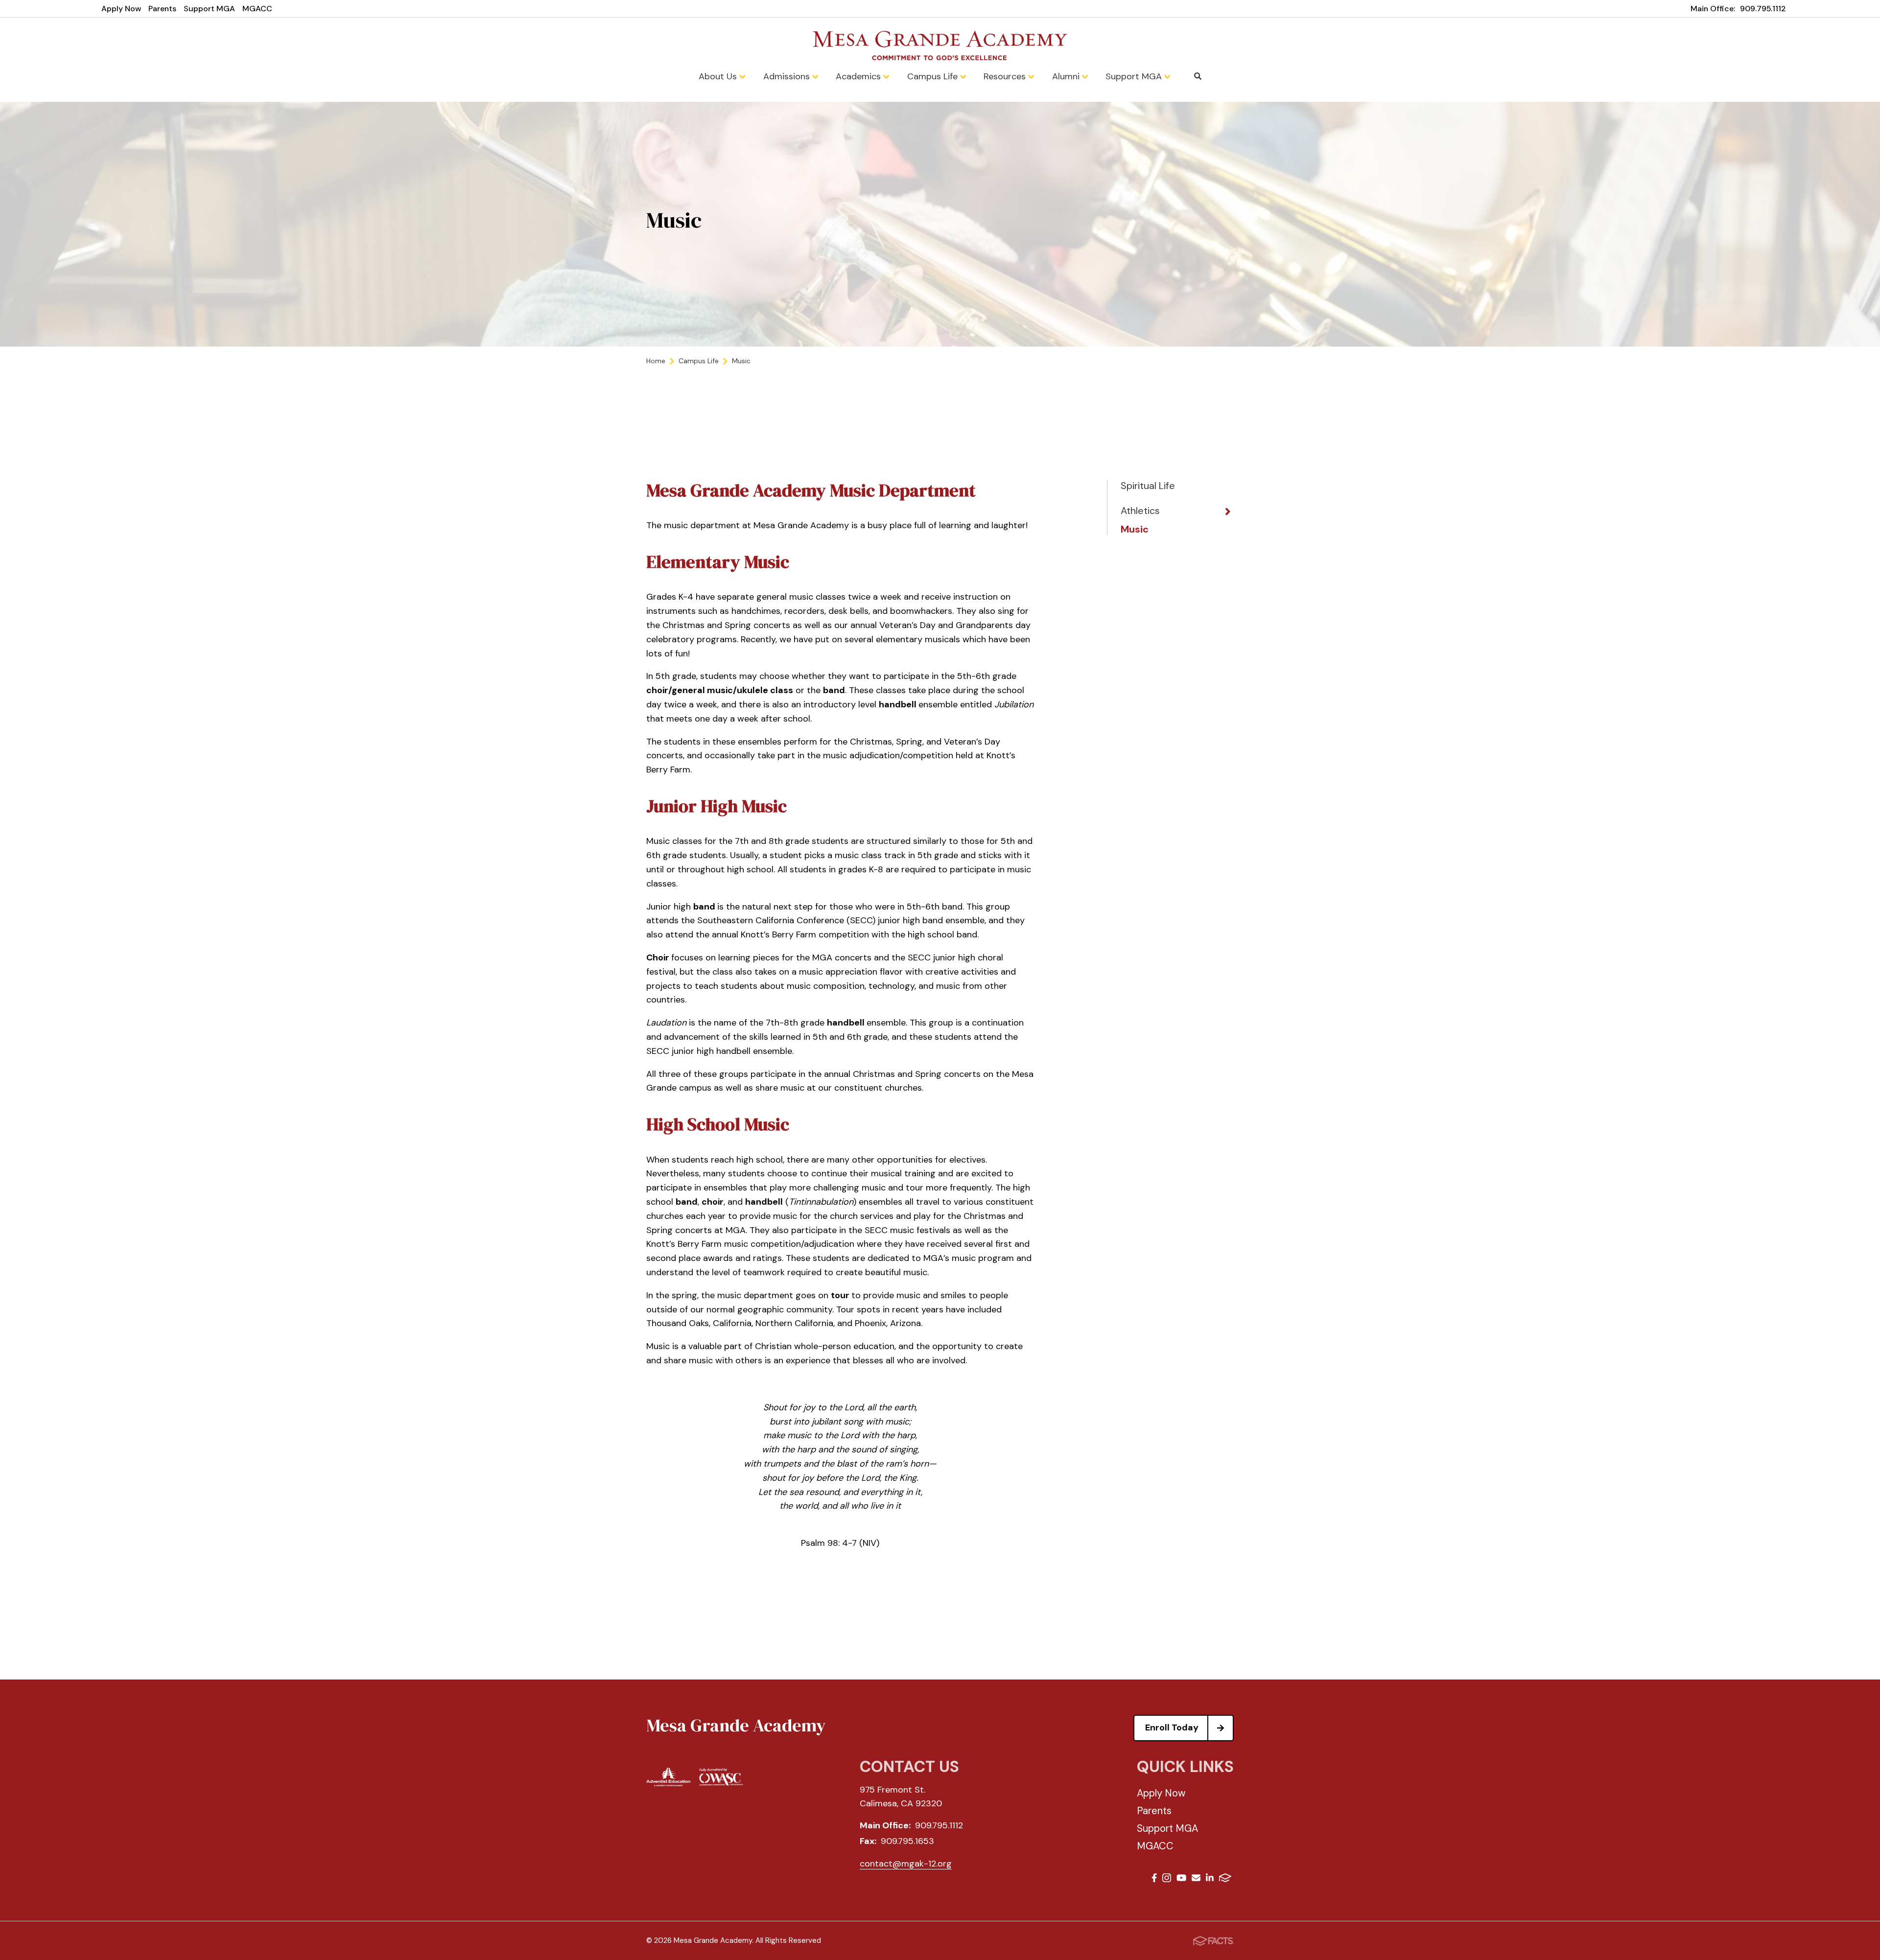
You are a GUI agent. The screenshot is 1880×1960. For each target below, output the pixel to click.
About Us (719, 76)
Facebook (1154, 1879)
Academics (859, 76)
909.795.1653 (907, 1841)
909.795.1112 (1763, 9)
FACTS (1225, 1879)
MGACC (257, 9)
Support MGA (209, 9)
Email (1196, 1879)
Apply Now (121, 9)
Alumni (1067, 76)
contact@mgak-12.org (906, 1864)
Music (1135, 529)
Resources (1006, 76)
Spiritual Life (1148, 486)
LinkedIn (1210, 1879)
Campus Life (934, 76)
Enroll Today (1172, 1727)
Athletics (1140, 511)
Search (1198, 76)
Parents (162, 9)
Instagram (1167, 1879)
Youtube (1181, 1879)
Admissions (788, 76)
